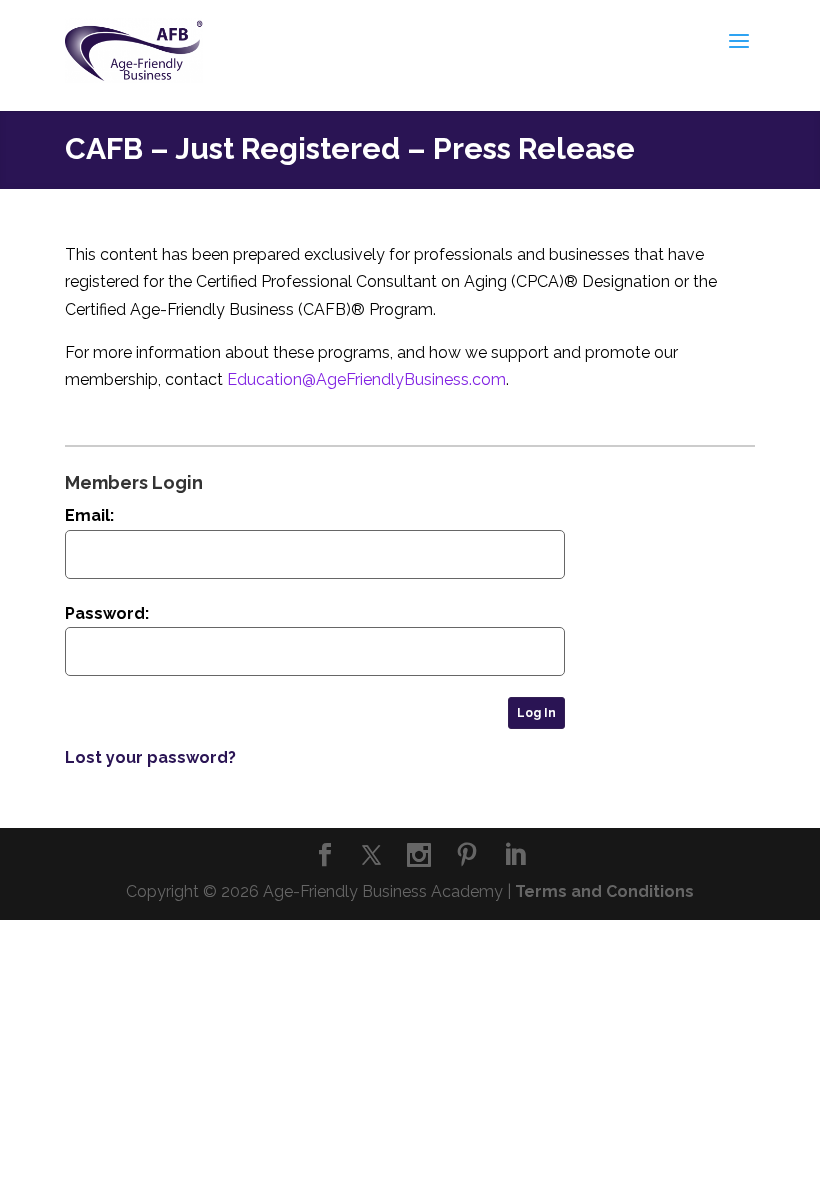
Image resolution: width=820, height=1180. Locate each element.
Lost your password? (150, 757)
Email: (89, 515)
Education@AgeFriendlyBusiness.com (366, 379)
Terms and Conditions (604, 891)
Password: (107, 613)
